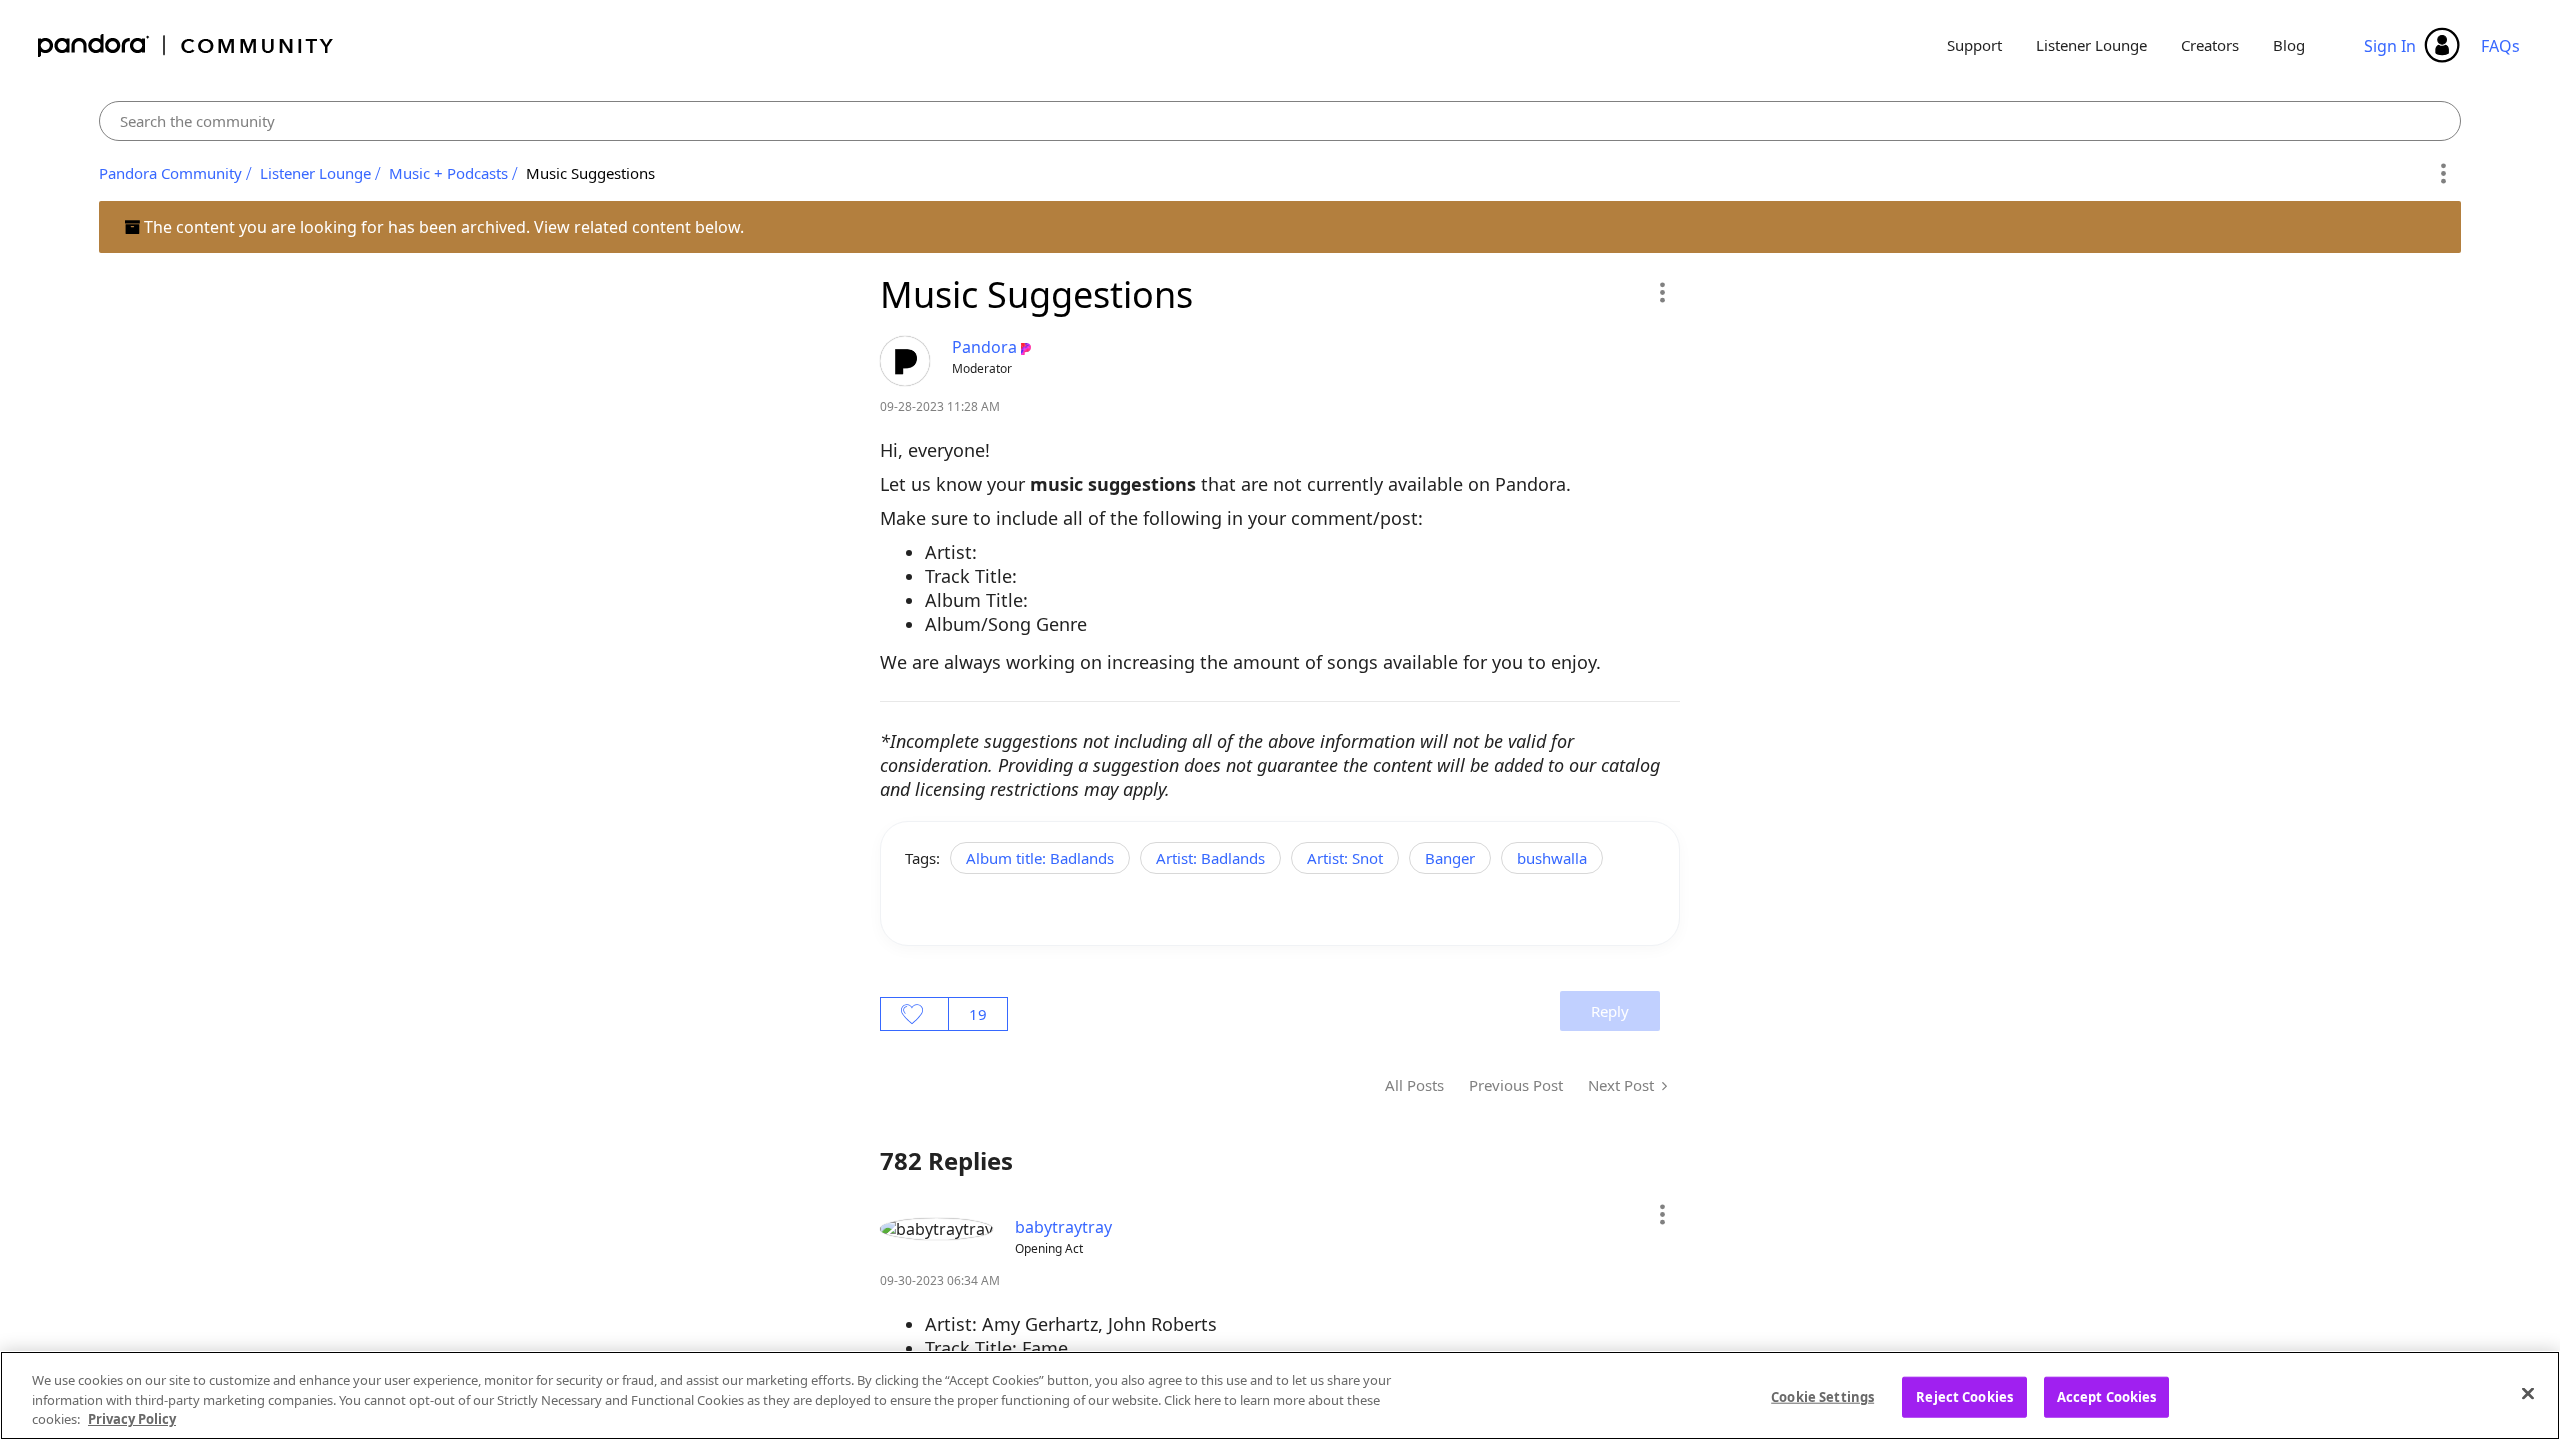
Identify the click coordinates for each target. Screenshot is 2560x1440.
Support (1974, 45)
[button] (1661, 292)
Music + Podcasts (448, 173)
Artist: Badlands (1210, 858)
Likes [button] (914, 1014)
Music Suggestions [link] (590, 173)
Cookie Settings (1822, 1396)
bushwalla (1552, 858)
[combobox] (1280, 121)
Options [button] (2442, 174)
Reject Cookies (1964, 1396)
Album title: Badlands (1040, 858)
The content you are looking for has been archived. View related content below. (442, 227)
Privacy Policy (132, 1419)
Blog (2289, 45)
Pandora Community (186, 45)
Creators (2210, 45)
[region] (1280, 1395)
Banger (1450, 858)
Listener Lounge (2091, 45)
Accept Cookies (2107, 1396)
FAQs (2500, 46)
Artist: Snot (1345, 858)
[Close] (2528, 1393)
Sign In (2390, 46)
